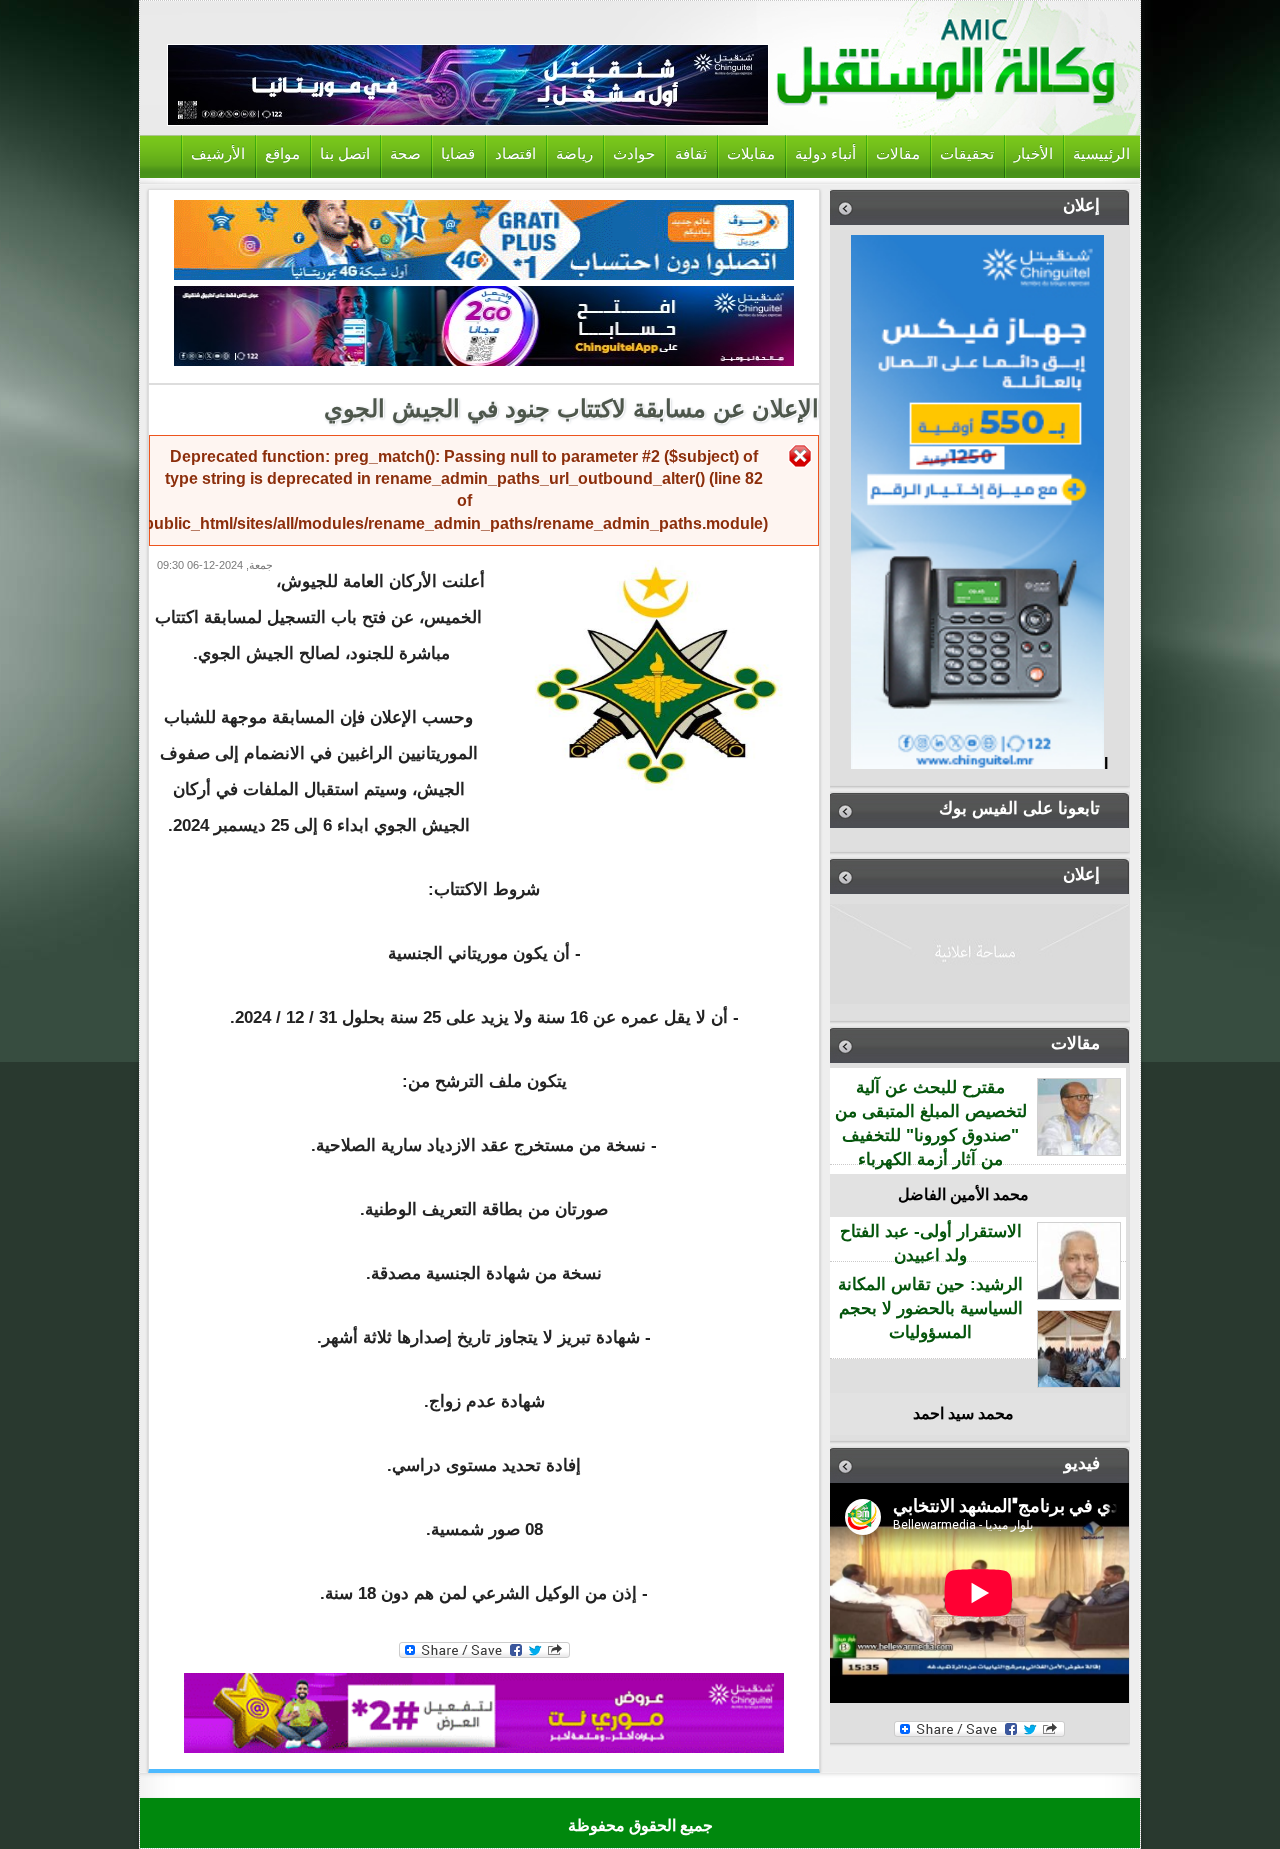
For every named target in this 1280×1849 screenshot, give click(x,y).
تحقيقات (967, 154)
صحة (405, 154)
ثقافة (691, 154)
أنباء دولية (825, 154)
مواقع (282, 154)
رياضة (574, 154)
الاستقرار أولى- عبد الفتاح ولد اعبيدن (931, 1243)
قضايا (458, 154)
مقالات (898, 154)
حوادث (634, 154)
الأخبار (1033, 154)
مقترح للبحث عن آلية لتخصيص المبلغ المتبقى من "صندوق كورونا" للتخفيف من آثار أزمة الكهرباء (931, 1123)
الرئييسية (1101, 154)
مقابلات (751, 154)
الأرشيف (218, 154)
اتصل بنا (345, 154)
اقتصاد (515, 154)
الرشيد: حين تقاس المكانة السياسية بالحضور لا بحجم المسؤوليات (930, 1308)
